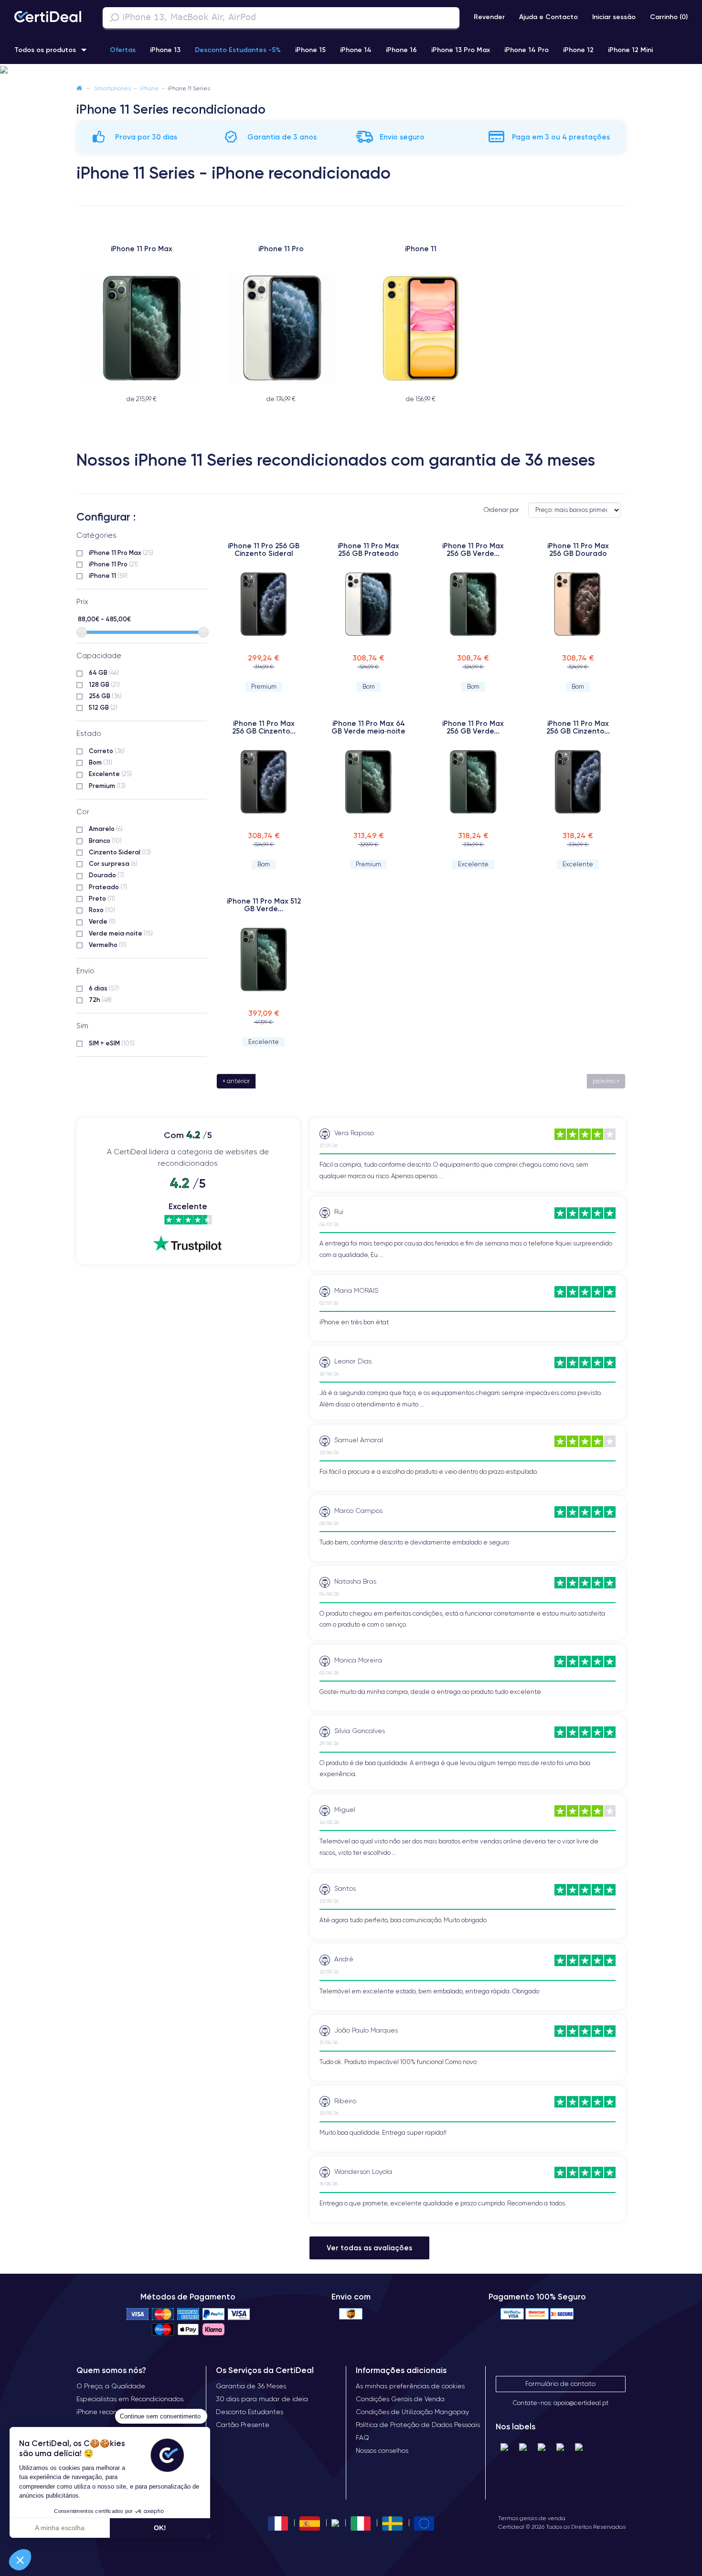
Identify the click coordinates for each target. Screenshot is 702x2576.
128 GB (104, 684)
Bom (101, 762)
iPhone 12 (578, 50)
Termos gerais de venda (532, 2518)
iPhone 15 (310, 50)
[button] (351, 70)
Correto (107, 751)
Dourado (106, 875)
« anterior (236, 1081)
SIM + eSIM (112, 1043)
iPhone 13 (165, 50)
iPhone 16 (401, 50)
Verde (102, 921)
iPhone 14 (356, 50)
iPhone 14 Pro (526, 50)
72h (100, 1000)
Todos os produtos (45, 50)
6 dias (104, 988)
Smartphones (112, 88)
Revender (489, 17)
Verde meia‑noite (121, 933)
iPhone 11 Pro (113, 564)
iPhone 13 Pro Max (461, 50)
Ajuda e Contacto (548, 17)
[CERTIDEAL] (48, 18)
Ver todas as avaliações (369, 2248)
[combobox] (281, 18)
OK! (160, 2528)
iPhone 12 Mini (630, 50)
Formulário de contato (560, 2384)
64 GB (104, 672)
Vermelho (108, 945)
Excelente (110, 774)
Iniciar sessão (614, 17)
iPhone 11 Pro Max (121, 553)
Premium (107, 786)
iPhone (149, 88)
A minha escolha (60, 2528)
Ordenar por (501, 510)
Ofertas (123, 50)
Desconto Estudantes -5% (238, 50)
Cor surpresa (113, 863)
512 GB (103, 707)
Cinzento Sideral (120, 852)
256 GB (105, 696)
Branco (105, 841)
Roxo (102, 910)
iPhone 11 (108, 575)
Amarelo (106, 829)
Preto (102, 898)
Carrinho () (669, 17)
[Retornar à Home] (79, 88)
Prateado (108, 887)
